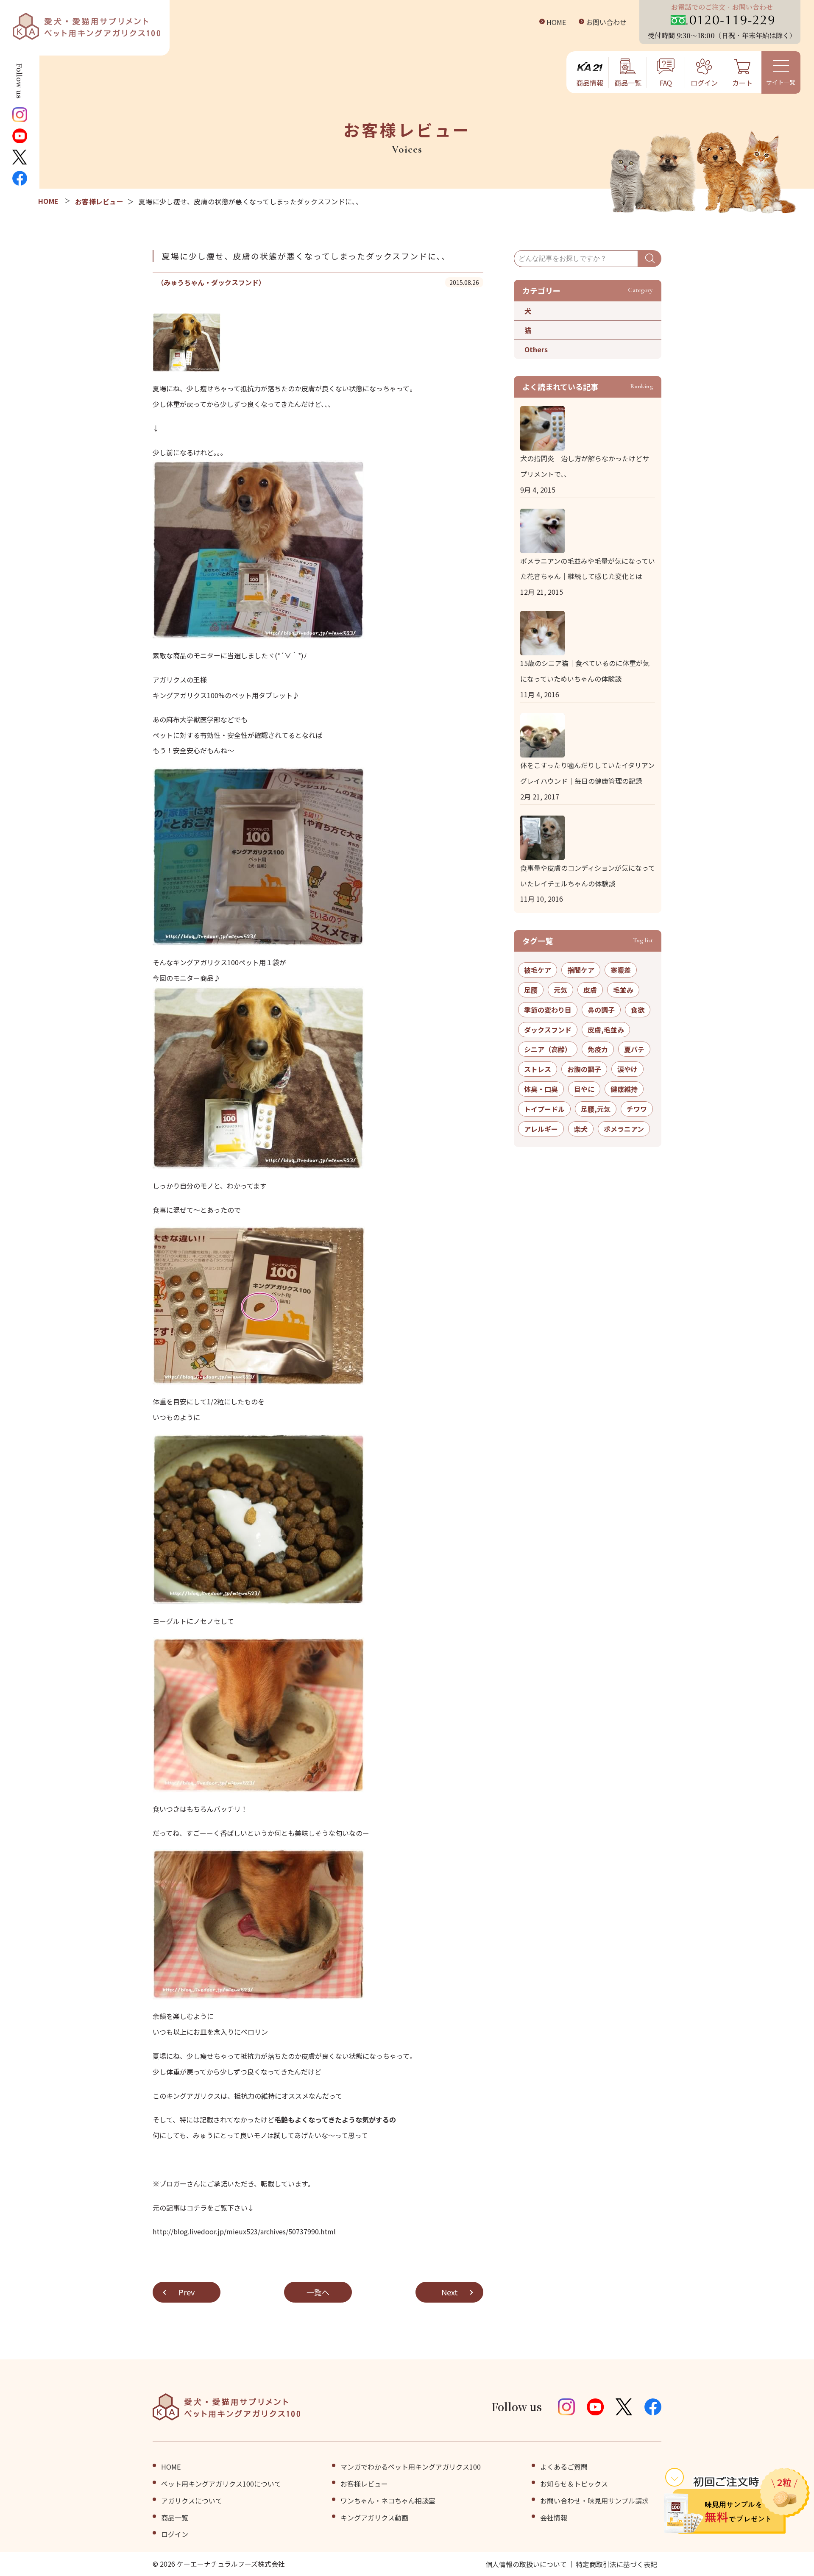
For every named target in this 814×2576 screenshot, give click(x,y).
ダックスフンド (548, 1030)
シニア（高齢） (548, 1049)
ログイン (175, 2534)
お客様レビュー (99, 201)
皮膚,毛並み (606, 1030)
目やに (584, 1089)
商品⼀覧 (175, 2518)
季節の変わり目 (548, 1010)
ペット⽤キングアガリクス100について (221, 2484)
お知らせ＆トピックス (574, 2484)
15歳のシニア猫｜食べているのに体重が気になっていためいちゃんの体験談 (585, 671)
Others (536, 349)
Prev (187, 2292)
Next (450, 2292)
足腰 (531, 990)
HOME (556, 22)
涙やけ (627, 1069)
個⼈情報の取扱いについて (526, 2564)
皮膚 (590, 990)
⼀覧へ (318, 2292)
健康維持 (624, 1089)
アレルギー (541, 1129)
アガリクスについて (192, 2501)
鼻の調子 (601, 1010)
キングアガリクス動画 (374, 2518)
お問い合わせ (606, 22)
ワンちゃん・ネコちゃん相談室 (388, 2501)
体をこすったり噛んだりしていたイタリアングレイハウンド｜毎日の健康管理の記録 (587, 773)
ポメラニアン (624, 1129)
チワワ (637, 1109)
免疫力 (598, 1049)
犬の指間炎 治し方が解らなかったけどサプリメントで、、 (585, 466)
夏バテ (634, 1049)
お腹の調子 (584, 1069)
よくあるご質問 (564, 2467)
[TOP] (49, 201)
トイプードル (544, 1109)
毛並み (623, 990)
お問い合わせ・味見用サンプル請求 (594, 2501)
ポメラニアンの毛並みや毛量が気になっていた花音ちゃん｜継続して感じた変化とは (588, 569)
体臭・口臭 (541, 1089)
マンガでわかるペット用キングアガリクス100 (411, 2467)
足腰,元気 (596, 1109)
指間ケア (581, 970)
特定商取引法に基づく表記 (616, 2564)
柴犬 (581, 1129)
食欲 (638, 1010)
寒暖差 (621, 970)
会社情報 (554, 2518)
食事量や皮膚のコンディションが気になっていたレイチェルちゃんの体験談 (588, 876)
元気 (560, 990)
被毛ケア (538, 970)
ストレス (538, 1069)
